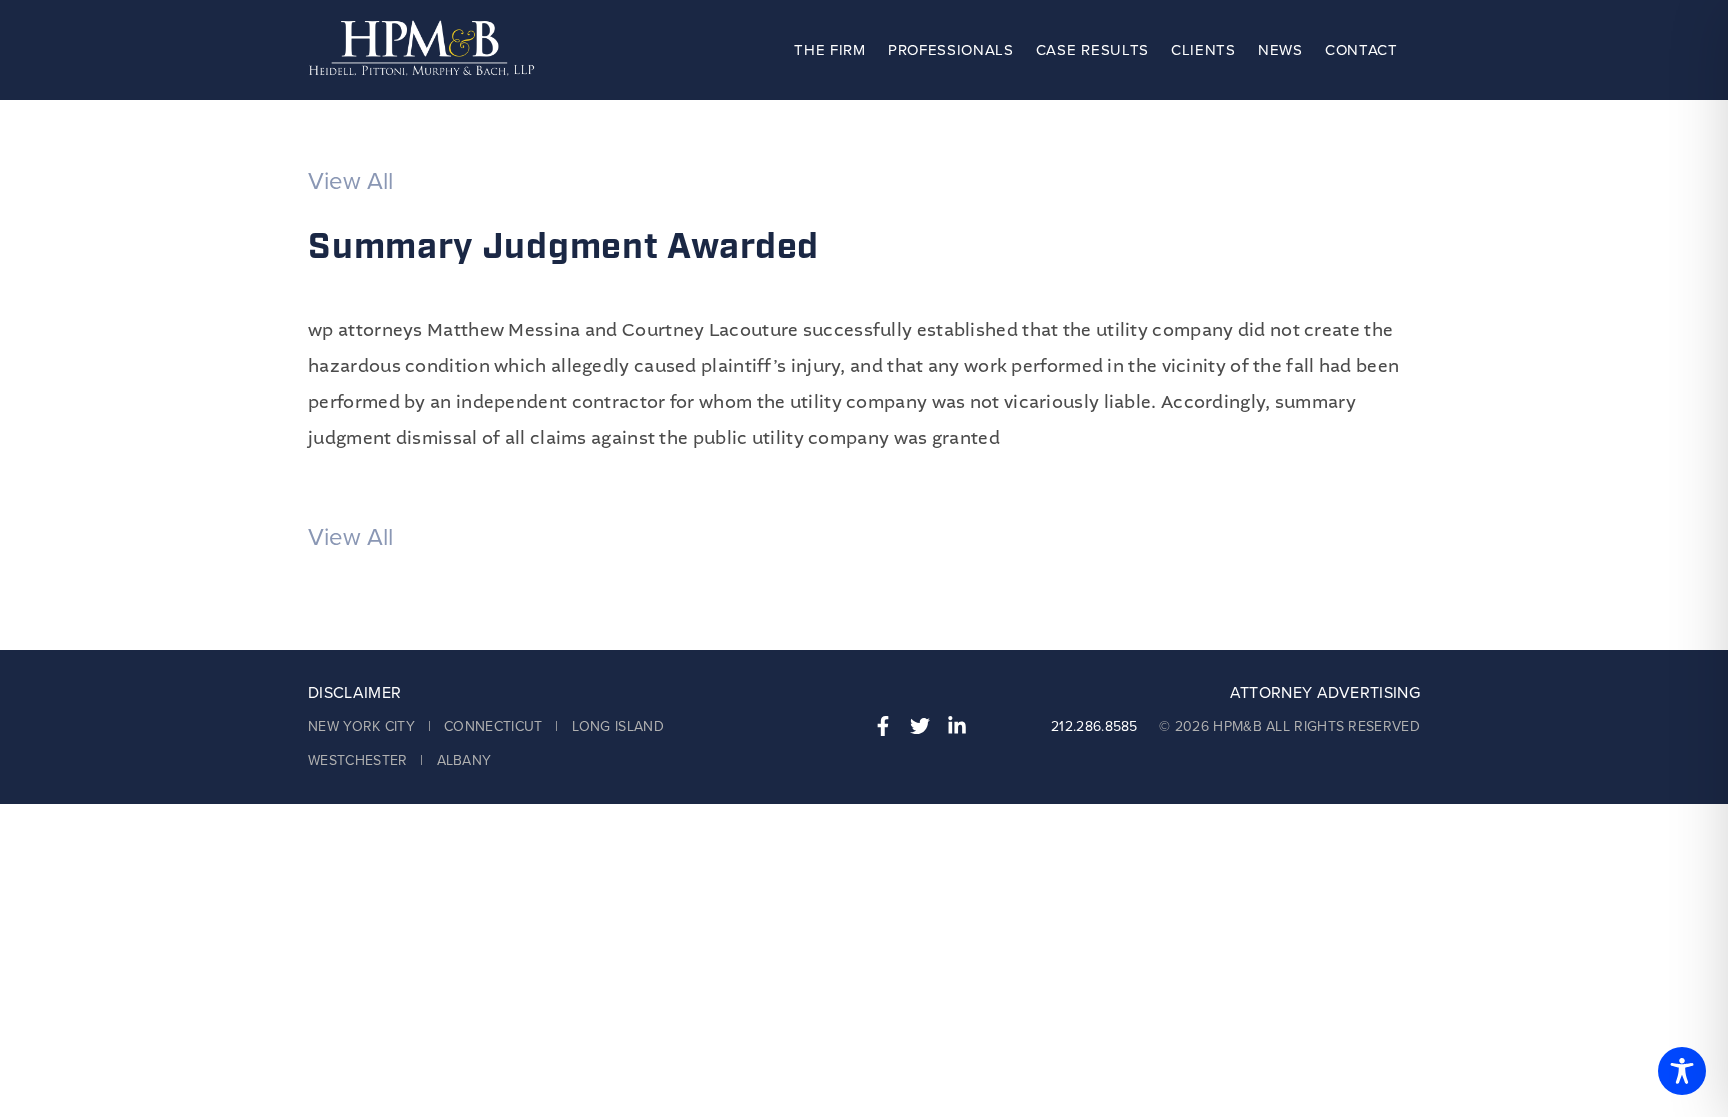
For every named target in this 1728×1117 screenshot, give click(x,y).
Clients (1203, 50)
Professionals (951, 50)
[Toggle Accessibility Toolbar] (1682, 1071)
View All (350, 181)
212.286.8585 (1094, 726)
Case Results (1092, 50)
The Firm (829, 50)
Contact (1361, 50)
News (1280, 50)
